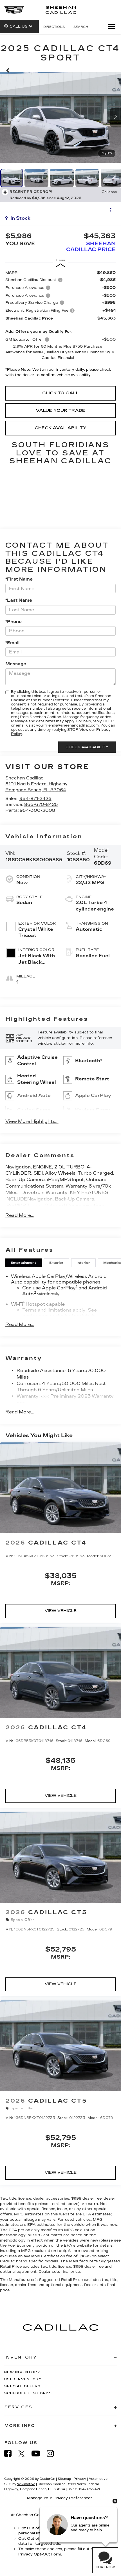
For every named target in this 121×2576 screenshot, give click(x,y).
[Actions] (111, 210)
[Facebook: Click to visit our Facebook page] (11, 2454)
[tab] (23, 1263)
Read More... (20, 1215)
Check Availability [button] (60, 428)
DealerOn (47, 2479)
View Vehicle (61, 1611)
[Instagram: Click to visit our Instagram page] (53, 2454)
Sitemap (64, 2479)
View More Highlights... (32, 1121)
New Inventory (22, 2372)
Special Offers (23, 2386)
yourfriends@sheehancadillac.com (67, 725)
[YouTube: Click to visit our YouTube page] (39, 2454)
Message (16, 664)
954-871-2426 (35, 799)
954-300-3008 (37, 810)
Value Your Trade (60, 410)
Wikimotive (26, 2484)
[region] (61, 325)
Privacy (80, 2479)
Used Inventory (23, 2379)
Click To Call (60, 393)
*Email (12, 643)
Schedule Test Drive (29, 2393)
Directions (54, 27)
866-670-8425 (41, 804)
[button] (8, 69)
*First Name (19, 579)
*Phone (14, 622)
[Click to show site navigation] (110, 27)
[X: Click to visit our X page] (24, 2454)
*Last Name (19, 600)
